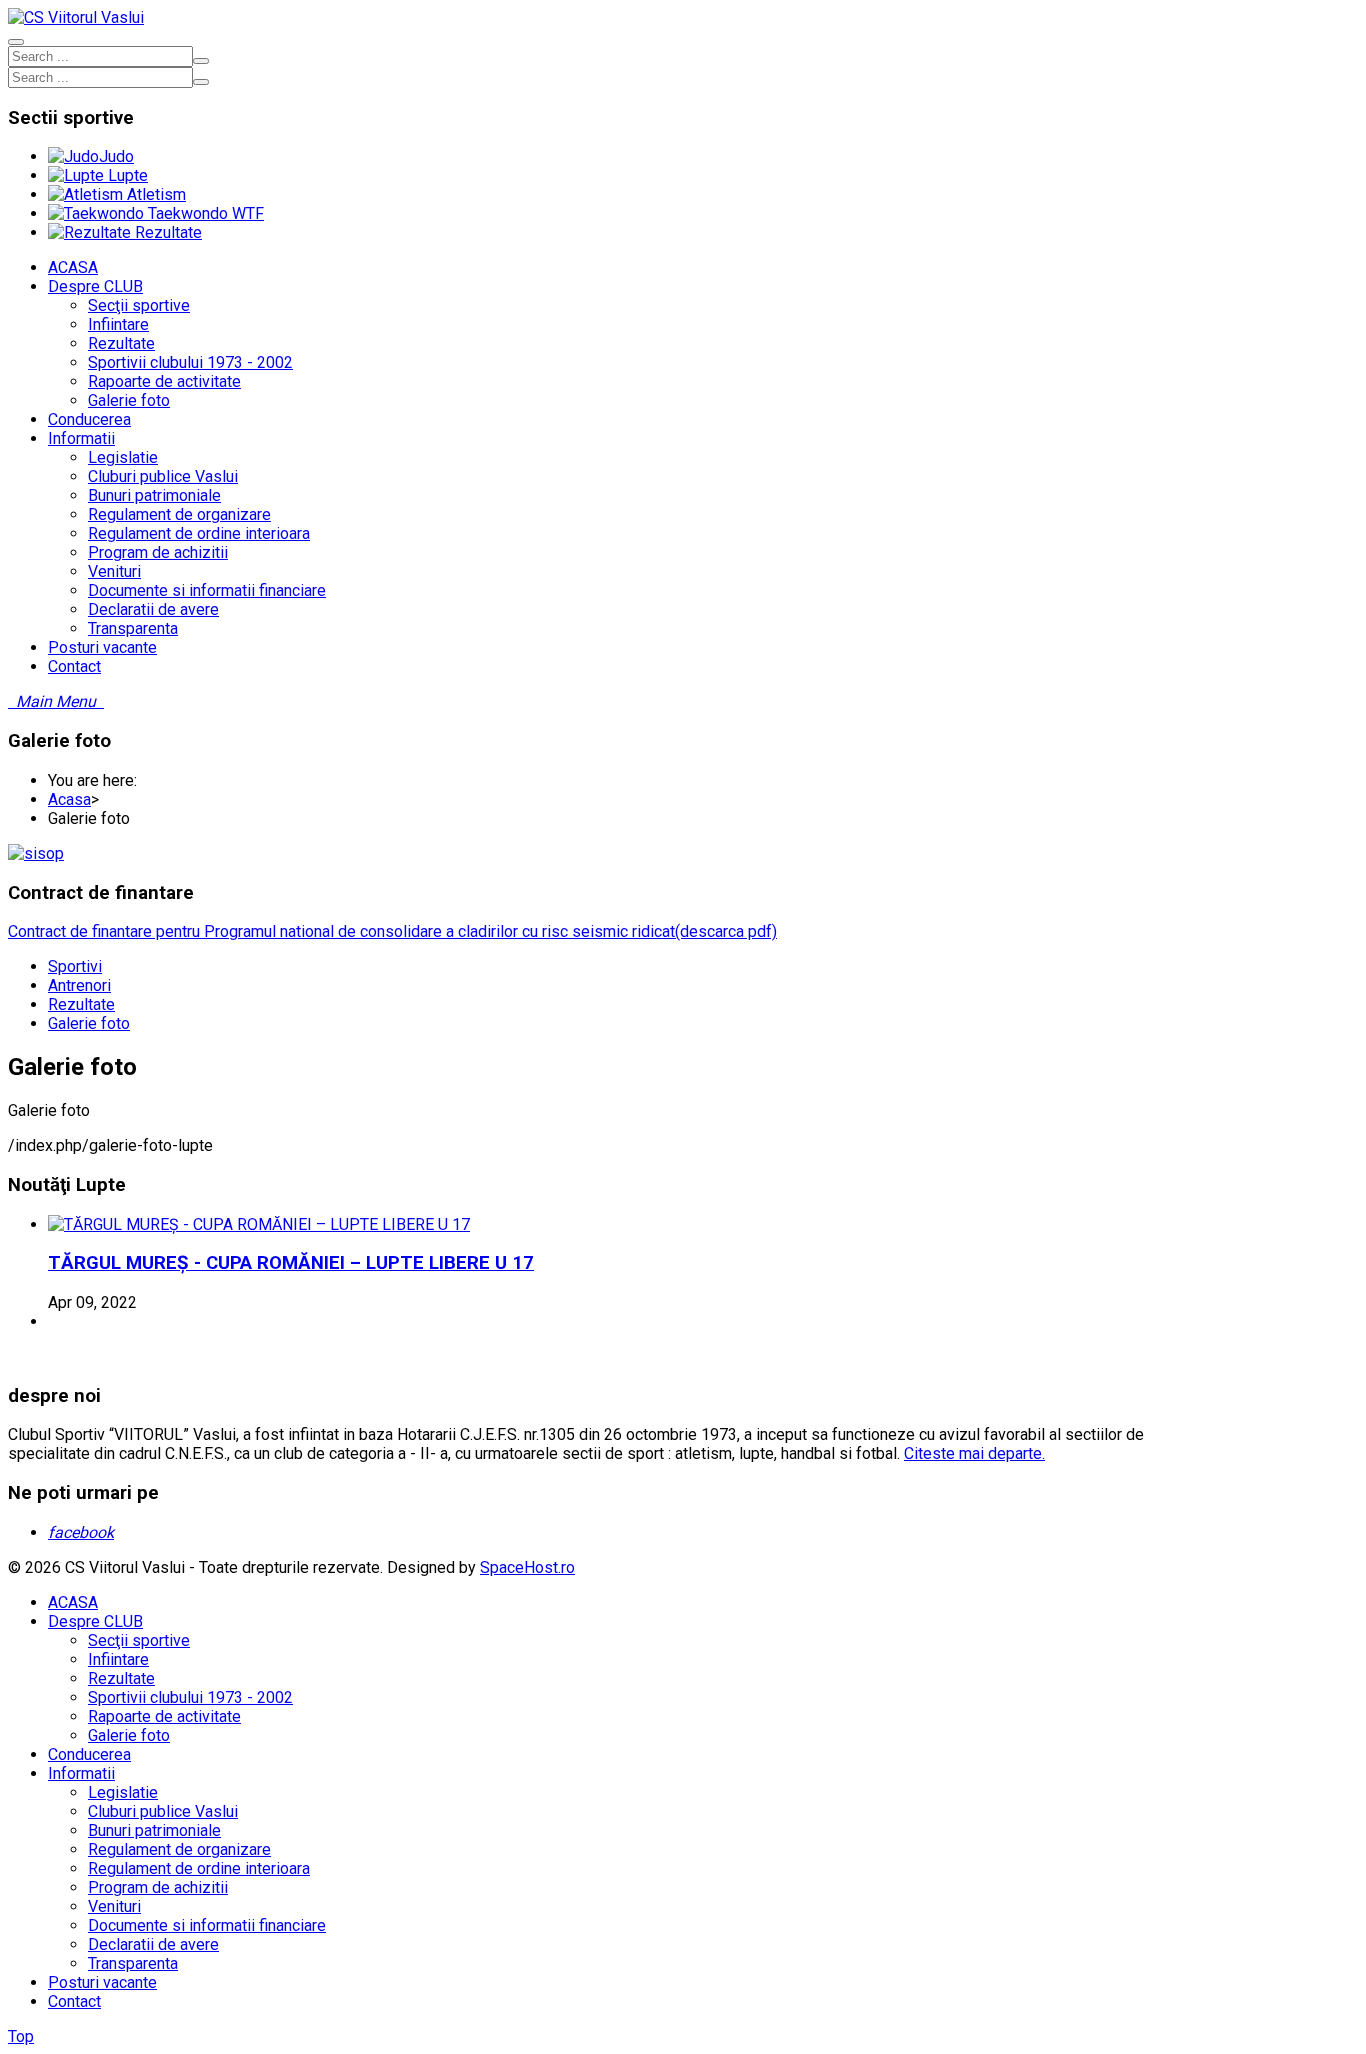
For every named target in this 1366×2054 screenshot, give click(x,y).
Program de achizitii (158, 1887)
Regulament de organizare (179, 1849)
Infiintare (118, 1659)
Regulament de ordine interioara (199, 1868)
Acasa (69, 799)
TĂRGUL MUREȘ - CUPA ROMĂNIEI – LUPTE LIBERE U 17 (291, 1263)
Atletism (154, 194)
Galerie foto (89, 1023)
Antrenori (79, 985)
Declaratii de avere (153, 1944)
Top (21, 2036)
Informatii (81, 1773)
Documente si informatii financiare (207, 1925)
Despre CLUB (95, 1621)
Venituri (114, 1906)
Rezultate (166, 232)
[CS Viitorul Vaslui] (76, 17)
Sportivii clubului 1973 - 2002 (190, 1697)
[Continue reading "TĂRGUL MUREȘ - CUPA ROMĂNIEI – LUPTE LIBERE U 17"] (259, 1224)
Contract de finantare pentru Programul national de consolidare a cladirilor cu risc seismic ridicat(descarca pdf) (392, 931)
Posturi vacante (102, 1982)
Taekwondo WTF (204, 213)
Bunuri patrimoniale (154, 1830)
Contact (74, 2001)
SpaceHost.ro (527, 1567)
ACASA (73, 1602)
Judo (116, 156)
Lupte (126, 175)
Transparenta (133, 1963)
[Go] (201, 61)
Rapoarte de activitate (164, 1716)
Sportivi (75, 966)
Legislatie (123, 1792)
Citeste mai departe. (974, 1453)
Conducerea (89, 1754)
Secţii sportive (139, 1640)
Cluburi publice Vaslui (163, 1811)
